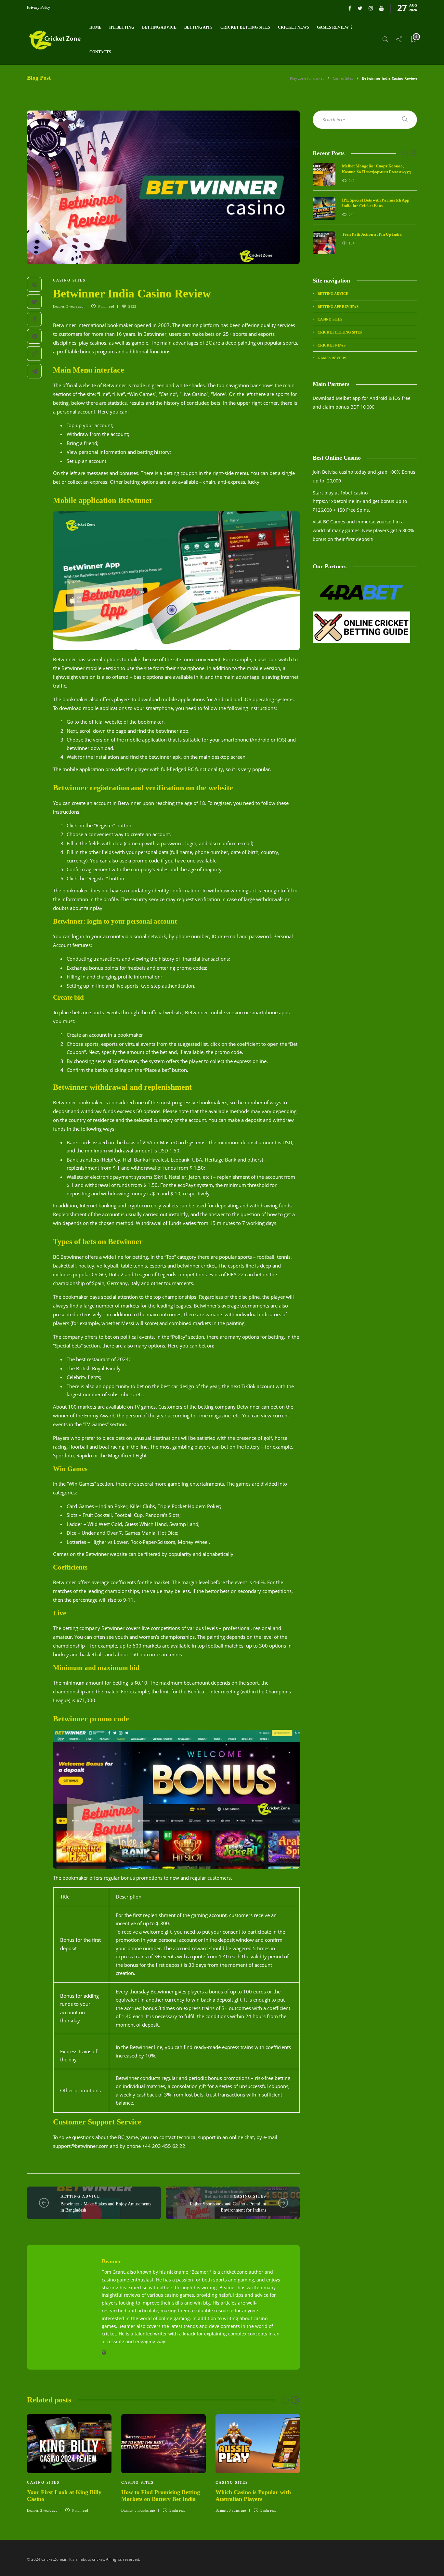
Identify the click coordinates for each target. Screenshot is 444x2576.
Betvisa (330, 472)
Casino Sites (343, 78)
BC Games (334, 522)
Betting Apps (198, 27)
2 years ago (49, 2510)
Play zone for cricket (307, 78)
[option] (69, 2463)
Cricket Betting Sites (245, 27)
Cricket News (294, 27)
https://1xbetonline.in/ (337, 501)
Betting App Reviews (338, 307)
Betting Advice (159, 27)
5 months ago (145, 2510)
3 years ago (75, 306)
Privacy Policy (39, 7)
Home (95, 27)
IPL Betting (122, 27)
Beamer (59, 306)
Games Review (333, 27)
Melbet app (348, 398)
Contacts (100, 52)
